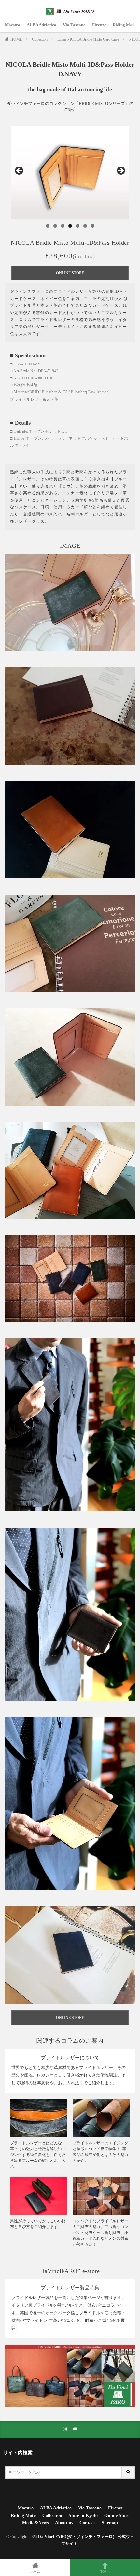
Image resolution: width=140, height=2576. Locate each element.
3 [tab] (63, 226)
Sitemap (110, 2523)
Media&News (35, 2523)
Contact (87, 2523)
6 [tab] (85, 226)
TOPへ (105, 2572)
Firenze (99, 25)
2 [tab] (55, 226)
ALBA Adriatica (42, 25)
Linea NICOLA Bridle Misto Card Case (88, 39)
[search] (129, 2472)
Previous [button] (20, 171)
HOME (16, 39)
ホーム (35, 2572)
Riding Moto (124, 25)
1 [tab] (48, 226)
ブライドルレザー (27, 399)
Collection (40, 39)
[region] (70, 173)
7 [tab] (93, 226)
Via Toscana (74, 25)
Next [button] (120, 171)
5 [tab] (78, 226)
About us (64, 2523)
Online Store (117, 2515)
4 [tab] (70, 226)
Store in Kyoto (83, 2515)
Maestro (13, 25)
